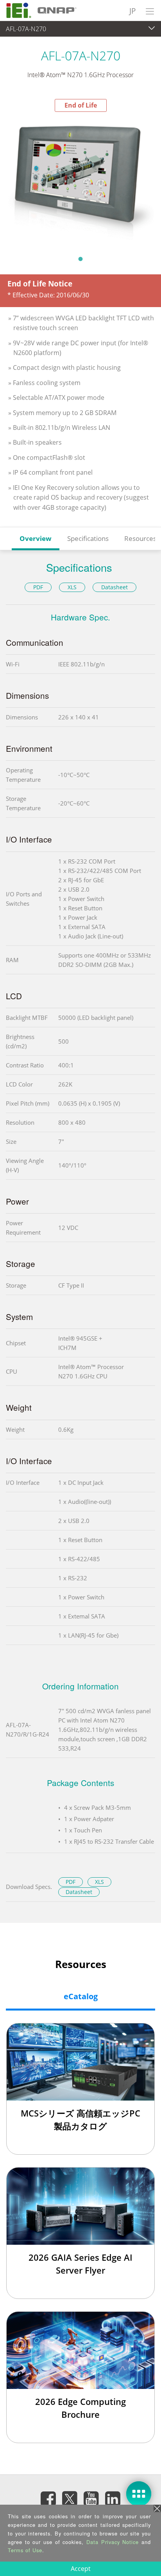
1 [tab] (80, 259)
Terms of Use (25, 2550)
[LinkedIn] (113, 2499)
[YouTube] (91, 2499)
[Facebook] (48, 2499)
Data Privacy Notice (113, 2542)
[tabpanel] (80, 181)
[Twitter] (70, 2496)
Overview (36, 538)
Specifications (88, 538)
